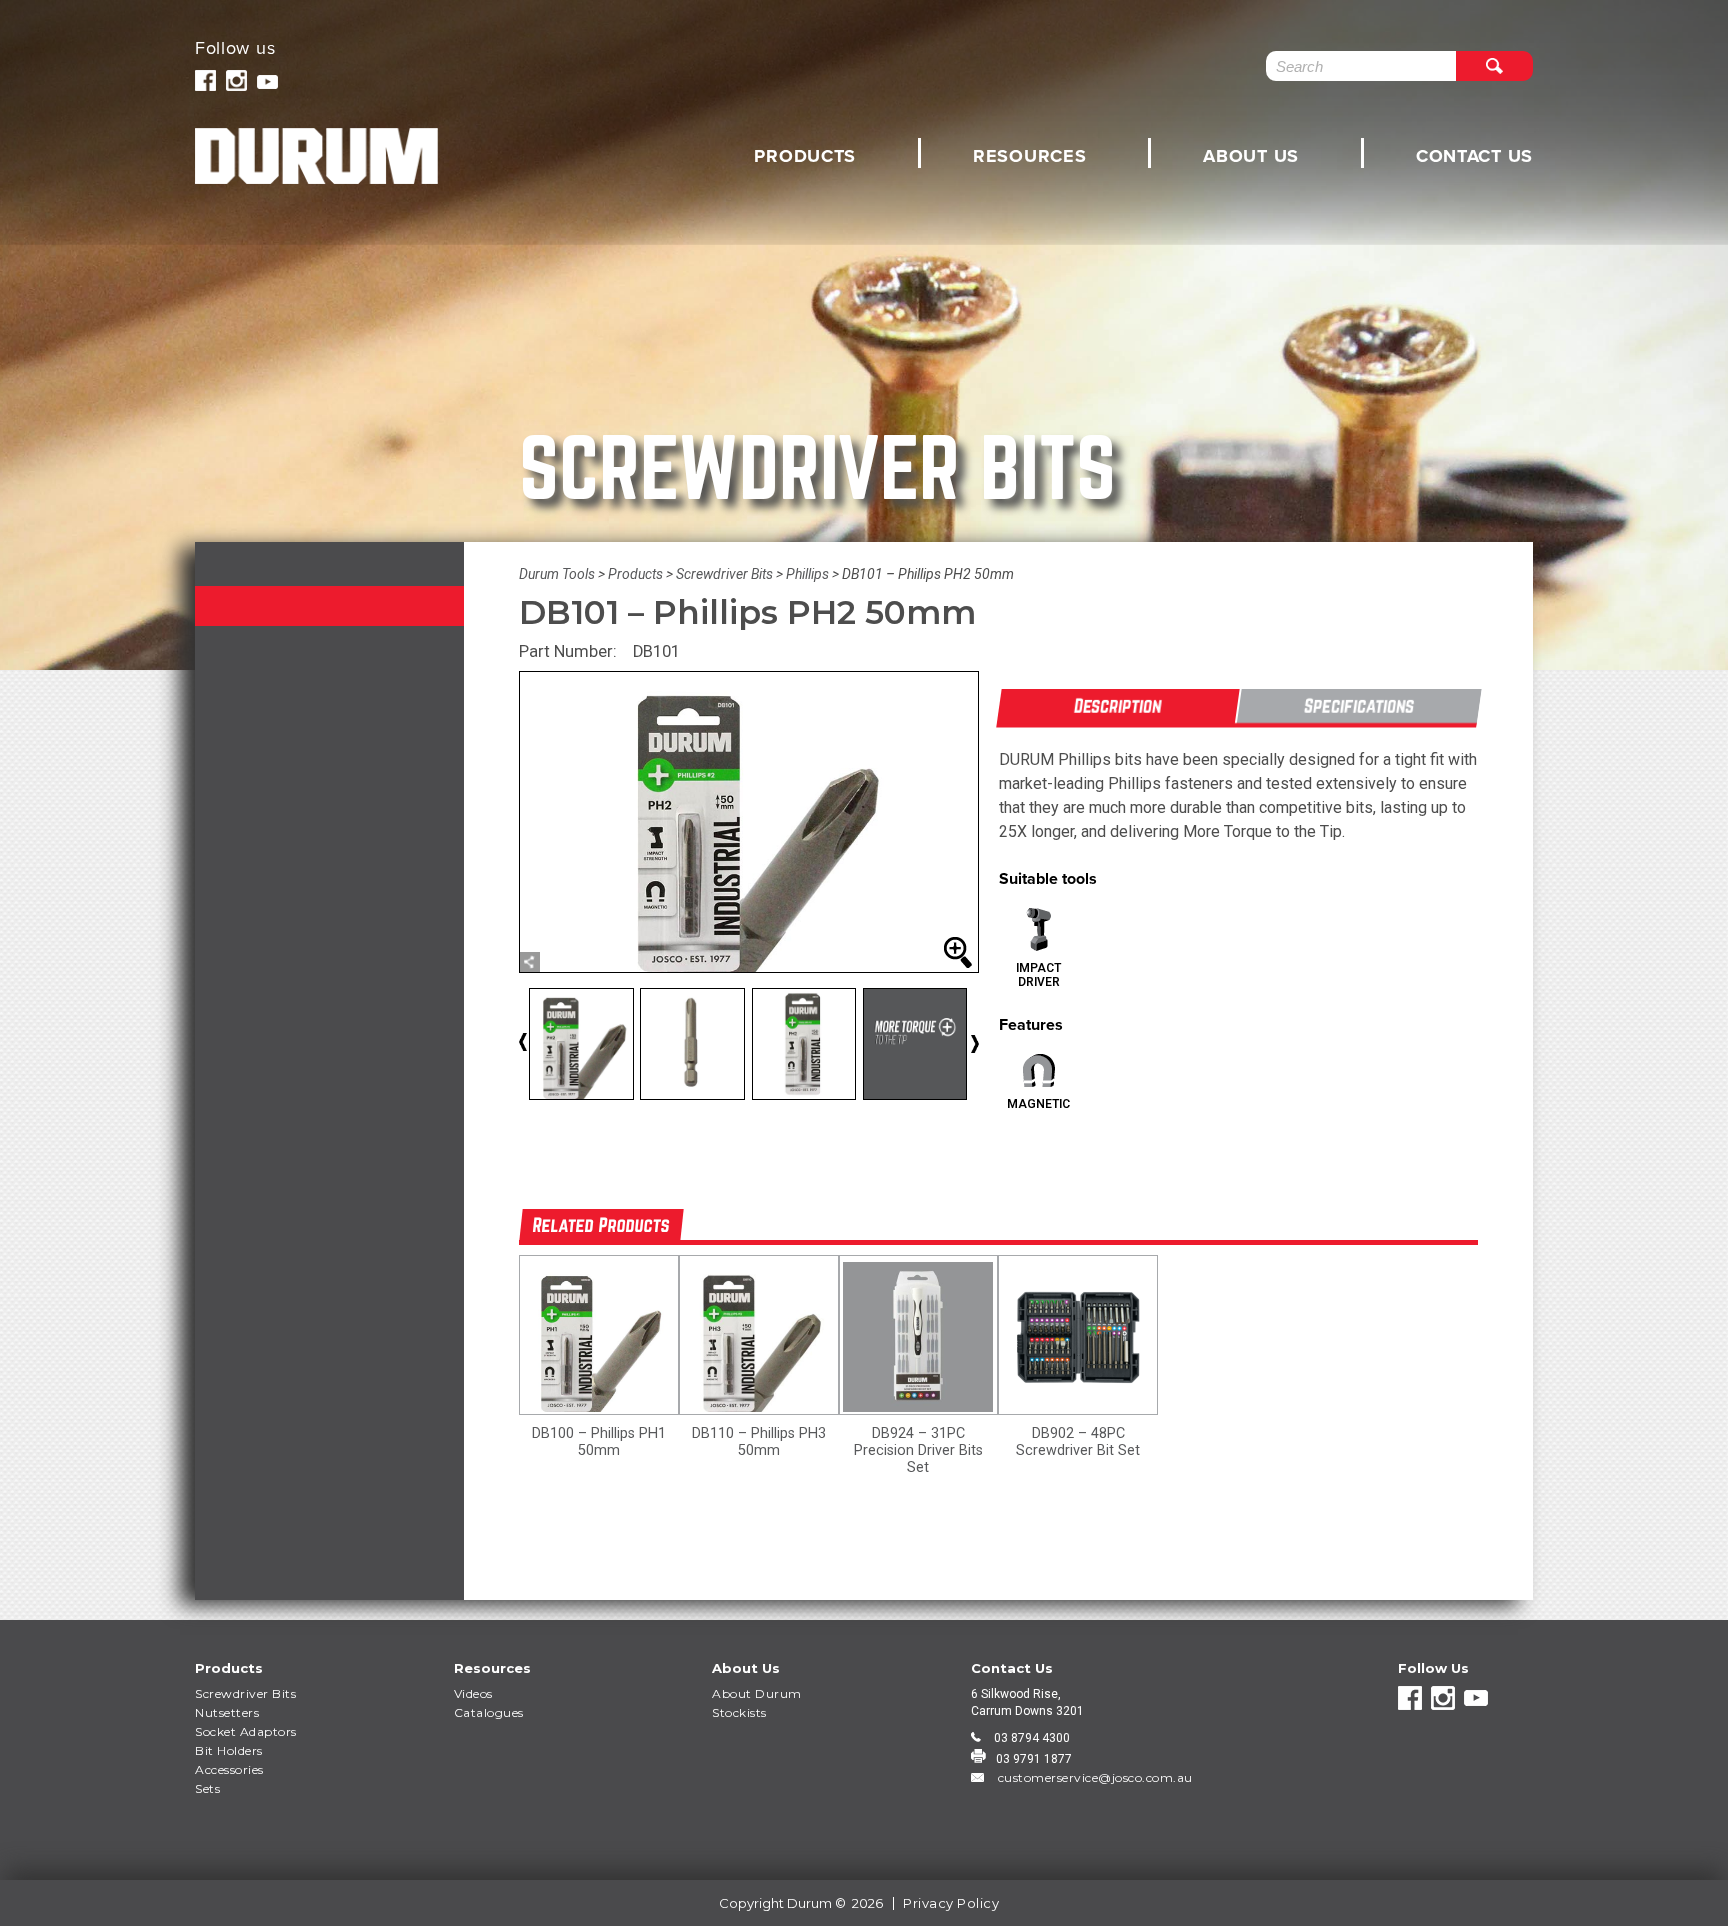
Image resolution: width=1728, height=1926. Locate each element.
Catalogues (489, 1712)
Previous (539, 1048)
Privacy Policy (951, 1903)
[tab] (1118, 708)
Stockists (739, 1712)
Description (1118, 706)
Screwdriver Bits (245, 1693)
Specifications (1358, 706)
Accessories (229, 1769)
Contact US (1474, 156)
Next (974, 1044)
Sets (207, 1788)
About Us (1251, 156)
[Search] (1494, 66)
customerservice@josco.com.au (1093, 1777)
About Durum (757, 1693)
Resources (1029, 156)
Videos (473, 1693)
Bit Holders (229, 1750)
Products (805, 156)
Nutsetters (227, 1712)
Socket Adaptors (246, 1731)
